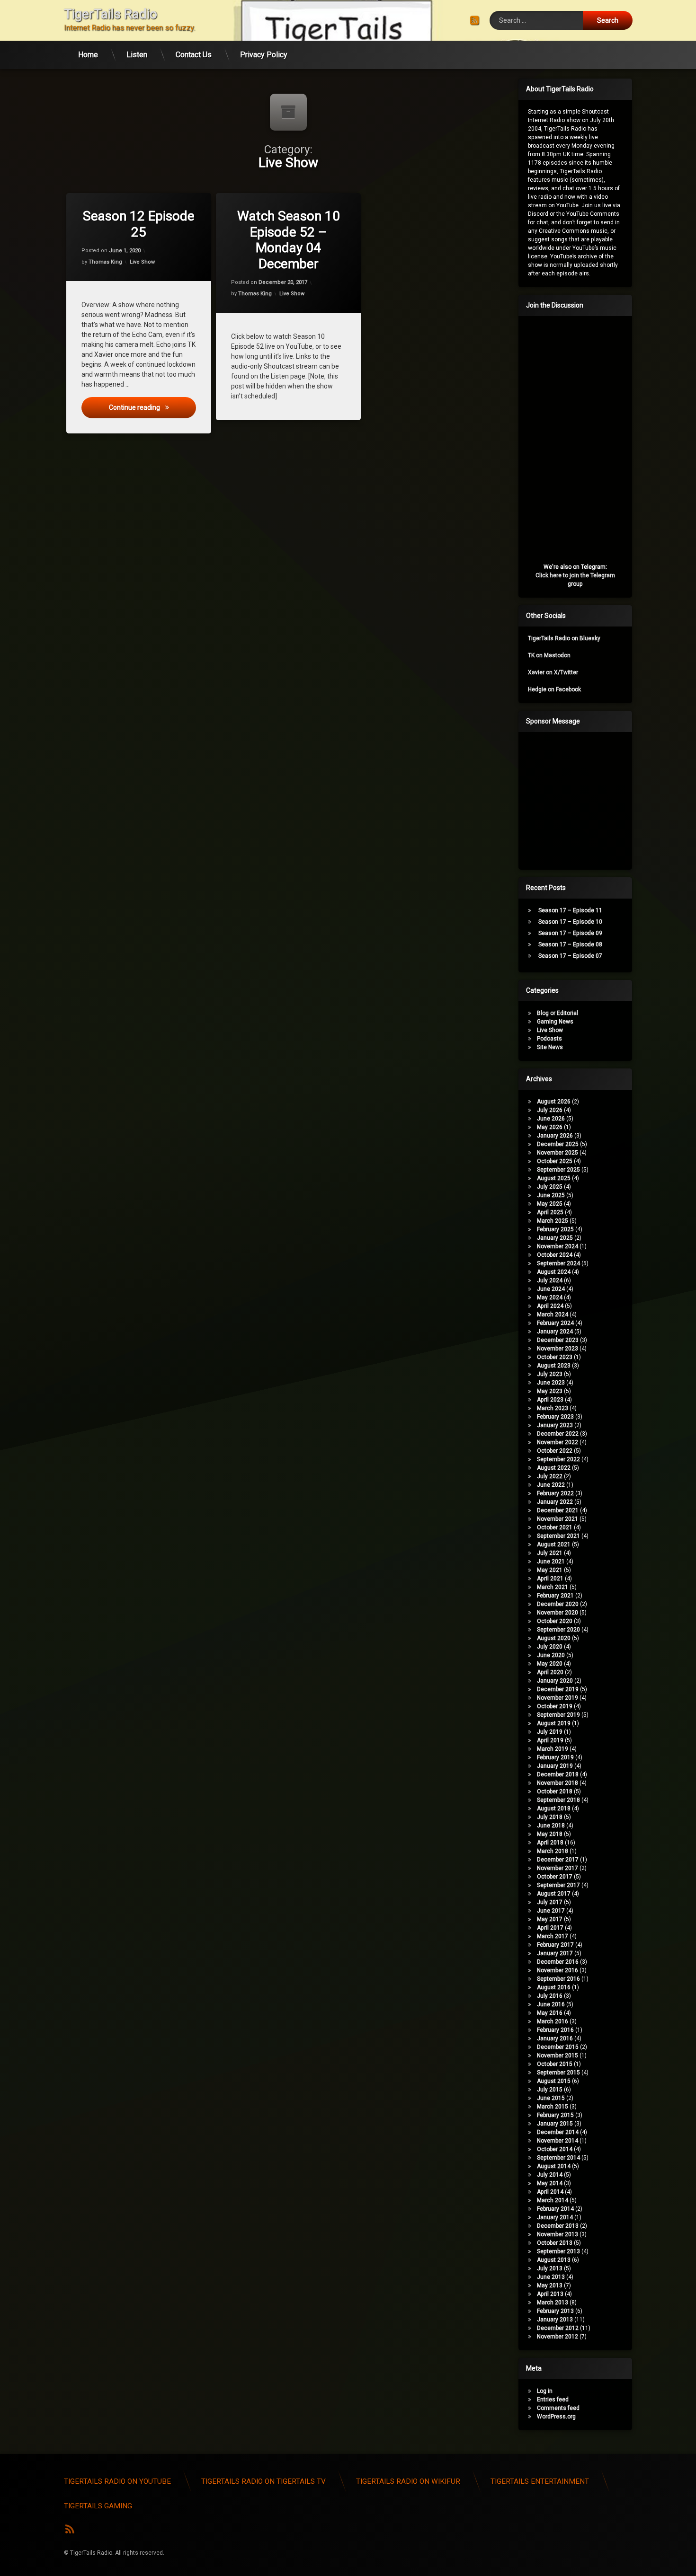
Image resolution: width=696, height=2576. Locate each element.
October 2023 (555, 1357)
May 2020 (550, 1664)
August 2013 (554, 2260)
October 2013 (555, 2243)
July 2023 (550, 1374)
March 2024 (553, 1314)
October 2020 (555, 1621)
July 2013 (550, 2268)
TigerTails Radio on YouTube (117, 2481)
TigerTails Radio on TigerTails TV (263, 2481)
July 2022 (550, 1476)
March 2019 (553, 1749)
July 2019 (550, 1732)
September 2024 (558, 1263)
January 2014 (555, 2217)
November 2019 (558, 1698)
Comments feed (558, 2408)
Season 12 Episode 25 (139, 224)
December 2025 (558, 1144)
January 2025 (555, 1238)
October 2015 (555, 2064)
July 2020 (550, 1647)
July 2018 (550, 1817)
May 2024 (550, 1297)
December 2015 (558, 2047)
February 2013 (555, 2311)
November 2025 (558, 1153)
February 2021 (555, 1596)
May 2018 (550, 1834)
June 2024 (551, 1289)
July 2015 (550, 2090)
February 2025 (555, 1229)
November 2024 (558, 1246)
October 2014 (555, 2149)
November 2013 (558, 2234)
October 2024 (555, 1255)
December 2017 (558, 1860)
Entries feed (553, 2400)
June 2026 (551, 1119)
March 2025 (553, 1221)
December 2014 (558, 2132)
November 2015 (558, 2056)
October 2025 (555, 1161)
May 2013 (550, 2285)
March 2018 (553, 1851)
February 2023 (555, 1417)
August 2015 (554, 2081)
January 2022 (555, 1502)
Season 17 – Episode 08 (570, 944)
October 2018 (555, 1791)
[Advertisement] (599, 799)
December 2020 (558, 1604)
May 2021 (550, 1570)
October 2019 (555, 1706)
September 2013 (558, 2251)
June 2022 (551, 1485)
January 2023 (555, 1425)
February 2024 (555, 1323)
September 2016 (558, 1979)
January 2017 (555, 1953)
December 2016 (558, 1962)
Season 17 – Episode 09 (570, 933)
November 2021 (558, 1519)
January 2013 (555, 2320)
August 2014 (554, 2166)
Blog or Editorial (558, 1013)
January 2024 (555, 1332)
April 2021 (550, 1579)
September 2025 (558, 1170)
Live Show (142, 262)
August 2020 (554, 1638)
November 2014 (558, 2141)
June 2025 (551, 1195)
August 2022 (554, 1468)
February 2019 (555, 1757)
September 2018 (558, 1800)
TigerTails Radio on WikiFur (408, 2481)
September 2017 (558, 1885)
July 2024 (550, 1280)
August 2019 (554, 1723)
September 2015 (558, 2073)
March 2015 (553, 2107)
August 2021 (554, 1544)
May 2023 (550, 1391)
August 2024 (554, 1272)
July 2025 (550, 1187)
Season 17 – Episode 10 (570, 922)
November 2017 (558, 1868)
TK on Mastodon (549, 655)
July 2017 (550, 1902)
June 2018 (551, 1826)
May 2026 (550, 1127)
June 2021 (551, 1561)
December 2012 (558, 2328)
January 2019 (555, 1766)
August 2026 (554, 1102)
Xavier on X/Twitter (553, 672)
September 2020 (558, 1630)
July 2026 (550, 1110)
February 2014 (555, 2209)
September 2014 (558, 2158)
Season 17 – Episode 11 (570, 910)
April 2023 (550, 1400)
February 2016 (555, 2030)
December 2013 (558, 2226)
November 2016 (558, 1970)
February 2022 (555, 1493)
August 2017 (554, 1894)
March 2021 (553, 1587)
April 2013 (550, 2294)
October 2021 (555, 1527)
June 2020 (551, 1655)
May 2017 (550, 1919)
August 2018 (554, 1808)
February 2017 (555, 1945)
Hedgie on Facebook (554, 689)
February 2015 (555, 2115)
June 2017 (551, 1911)
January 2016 (555, 2038)
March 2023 (553, 1408)
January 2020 (555, 1681)
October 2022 (555, 1451)
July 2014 (550, 2175)
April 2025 (550, 1212)
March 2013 (553, 2303)
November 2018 (558, 1783)
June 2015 (551, 2098)
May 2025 (550, 1204)
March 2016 (553, 2021)
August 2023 (554, 1366)
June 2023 (551, 1383)
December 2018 (558, 1774)
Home (88, 55)
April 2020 (550, 1672)
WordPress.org (556, 2417)
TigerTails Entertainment (540, 2481)
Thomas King (105, 262)
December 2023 (558, 1340)
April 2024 (550, 1306)
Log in (545, 2391)
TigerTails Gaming (98, 2506)
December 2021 (558, 1510)
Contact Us (194, 55)
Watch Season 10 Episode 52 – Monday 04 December (288, 240)
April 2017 (550, 1928)
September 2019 (558, 1715)
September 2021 (558, 1536)
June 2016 (551, 2004)
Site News (550, 1047)
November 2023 (558, 1349)
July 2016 (550, 1996)
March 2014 (553, 2200)
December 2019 (558, 1689)
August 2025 (554, 1178)
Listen (137, 55)
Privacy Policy (264, 55)
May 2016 (550, 2013)
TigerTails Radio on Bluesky (564, 638)
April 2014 (550, 2192)
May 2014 (550, 2183)
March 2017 (553, 1936)
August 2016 (554, 1987)
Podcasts (549, 1039)
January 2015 (555, 2124)
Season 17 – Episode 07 (570, 956)
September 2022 (558, 1459)
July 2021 (550, 1553)
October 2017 (555, 1877)
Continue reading (152, 407)
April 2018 (550, 1843)
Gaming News (555, 1022)
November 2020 (558, 1613)
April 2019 (550, 1740)
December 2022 (558, 1434)
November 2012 (558, 2337)
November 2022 (558, 1442)
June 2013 (551, 2277)
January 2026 (555, 1136)
